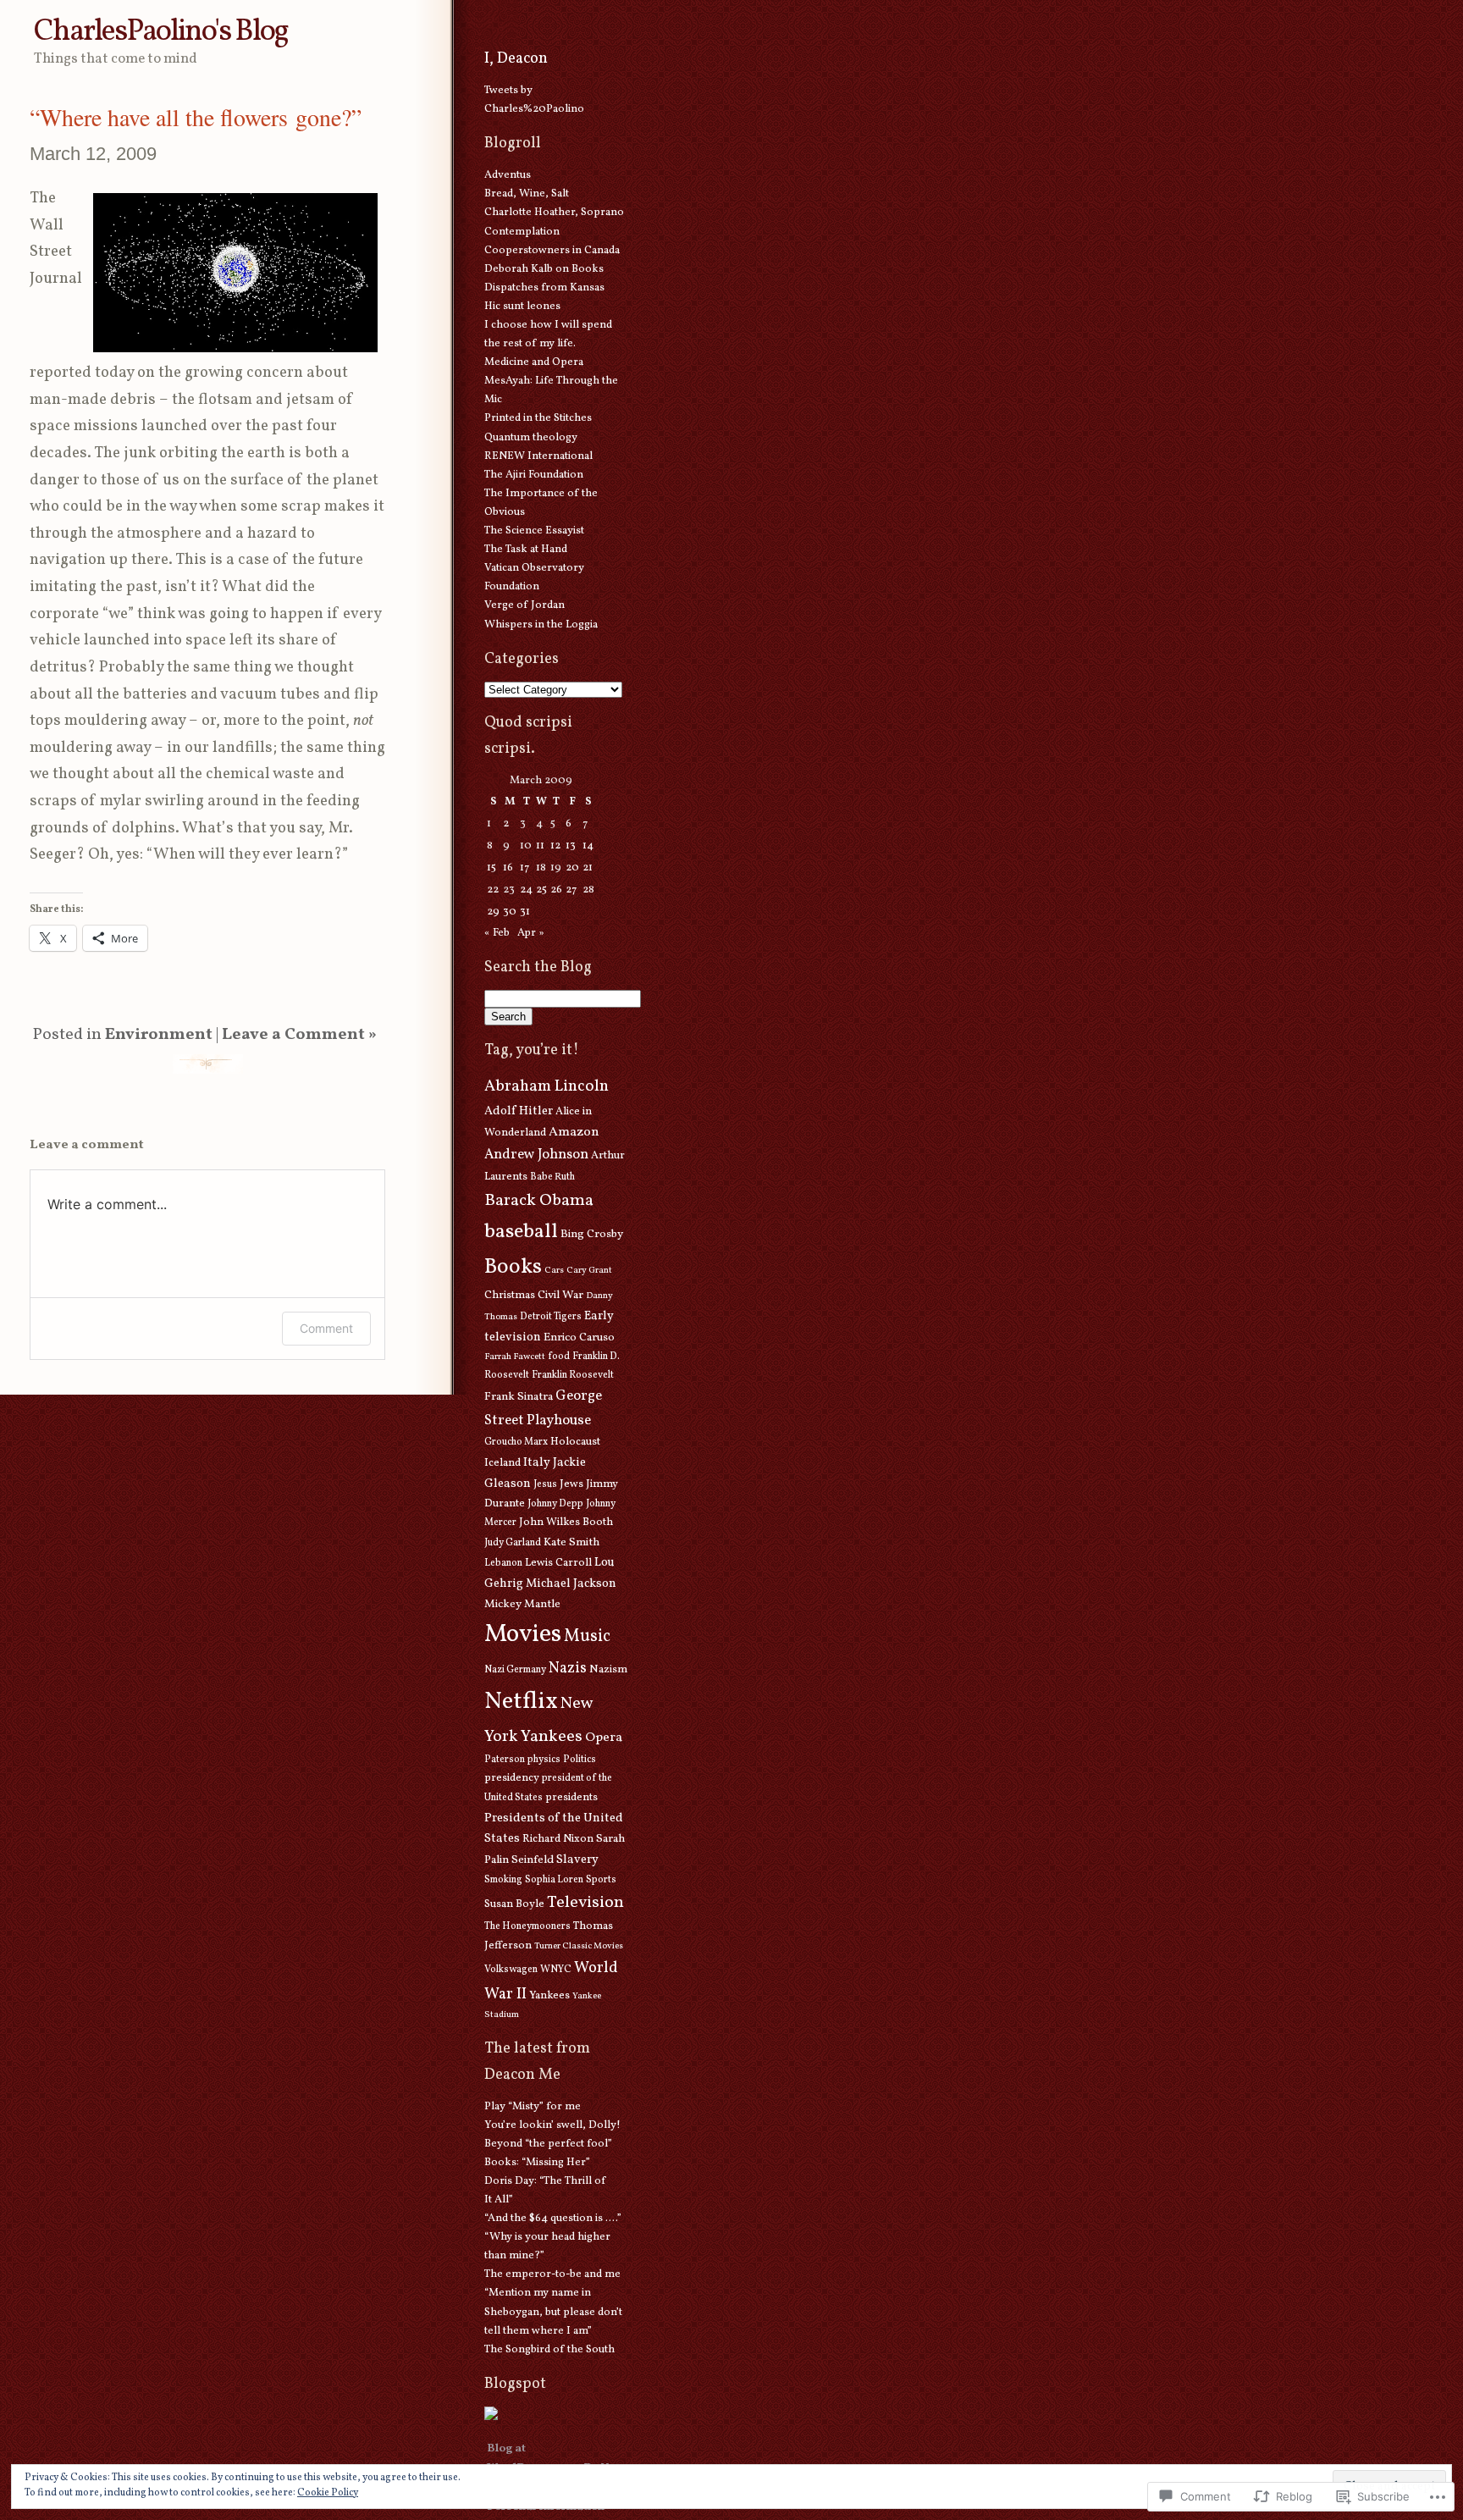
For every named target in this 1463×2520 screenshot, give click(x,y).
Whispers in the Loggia (541, 625)
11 (540, 846)
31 (525, 912)
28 (588, 890)
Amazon (574, 1132)
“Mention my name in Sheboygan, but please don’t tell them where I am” (553, 2312)
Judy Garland (513, 1543)
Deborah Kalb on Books (544, 269)
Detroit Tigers (551, 1317)
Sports (601, 1880)
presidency (512, 1778)
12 (555, 846)
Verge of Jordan (524, 605)
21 (588, 868)
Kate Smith (571, 1542)
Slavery (577, 1860)
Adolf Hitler (519, 1111)
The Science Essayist (534, 531)
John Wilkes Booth (566, 1522)
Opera (604, 1738)
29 (493, 912)
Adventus (508, 175)
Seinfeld (533, 1860)
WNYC (556, 1970)
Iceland (502, 1463)
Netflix (521, 1702)
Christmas (510, 1296)
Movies (523, 1635)
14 (588, 846)
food (559, 1357)
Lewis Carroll (558, 1563)
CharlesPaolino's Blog (161, 32)
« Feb (497, 933)
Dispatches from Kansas (544, 288)
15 (491, 868)
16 (508, 868)
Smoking (503, 1880)
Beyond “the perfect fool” (548, 2144)
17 (524, 868)
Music (587, 1637)
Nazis (568, 1669)
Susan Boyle (514, 1904)
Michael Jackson (571, 1583)
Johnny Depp (555, 1504)
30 (510, 912)
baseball (521, 1232)
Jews (571, 1484)
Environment (159, 1035)
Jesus (545, 1484)
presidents (571, 1798)
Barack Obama (539, 1201)
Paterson (505, 1760)
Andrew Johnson (536, 1155)
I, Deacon (516, 59)
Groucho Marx (516, 1442)
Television (585, 1903)
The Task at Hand (526, 550)
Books (513, 1267)
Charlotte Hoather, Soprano (554, 213)
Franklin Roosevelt (573, 1375)
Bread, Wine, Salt (527, 194)
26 (556, 890)
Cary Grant (589, 1271)
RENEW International (538, 456)
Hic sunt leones (522, 307)
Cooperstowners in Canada (552, 251)
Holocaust (575, 1442)
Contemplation (522, 232)
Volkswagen (511, 1970)
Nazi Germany (515, 1670)
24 (526, 890)
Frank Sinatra (519, 1397)
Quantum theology (531, 438)
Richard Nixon (558, 1839)
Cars (554, 1271)
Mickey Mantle (522, 1604)
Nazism (608, 1669)
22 (493, 890)
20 (572, 868)
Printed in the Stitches (538, 418)
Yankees (549, 1996)
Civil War (560, 1295)
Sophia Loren (554, 1880)
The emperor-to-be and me (552, 2274)
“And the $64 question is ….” (553, 2219)
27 (571, 890)
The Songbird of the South (549, 2350)
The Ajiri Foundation (534, 475)
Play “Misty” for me (533, 2107)
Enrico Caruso (579, 1337)
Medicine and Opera (534, 362)
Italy (537, 1462)
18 (541, 868)
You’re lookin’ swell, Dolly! (552, 2125)
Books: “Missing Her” (537, 2163)
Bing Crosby (592, 1234)
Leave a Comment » (299, 1035)
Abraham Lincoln (547, 1086)
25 (541, 890)
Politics (580, 1760)
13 (571, 846)
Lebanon (503, 1563)
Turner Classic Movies (579, 1946)
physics (544, 1760)
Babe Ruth (552, 1177)
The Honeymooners (527, 1926)
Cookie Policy (328, 2493)
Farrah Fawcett (515, 1357)
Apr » (531, 933)
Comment (326, 1328)
